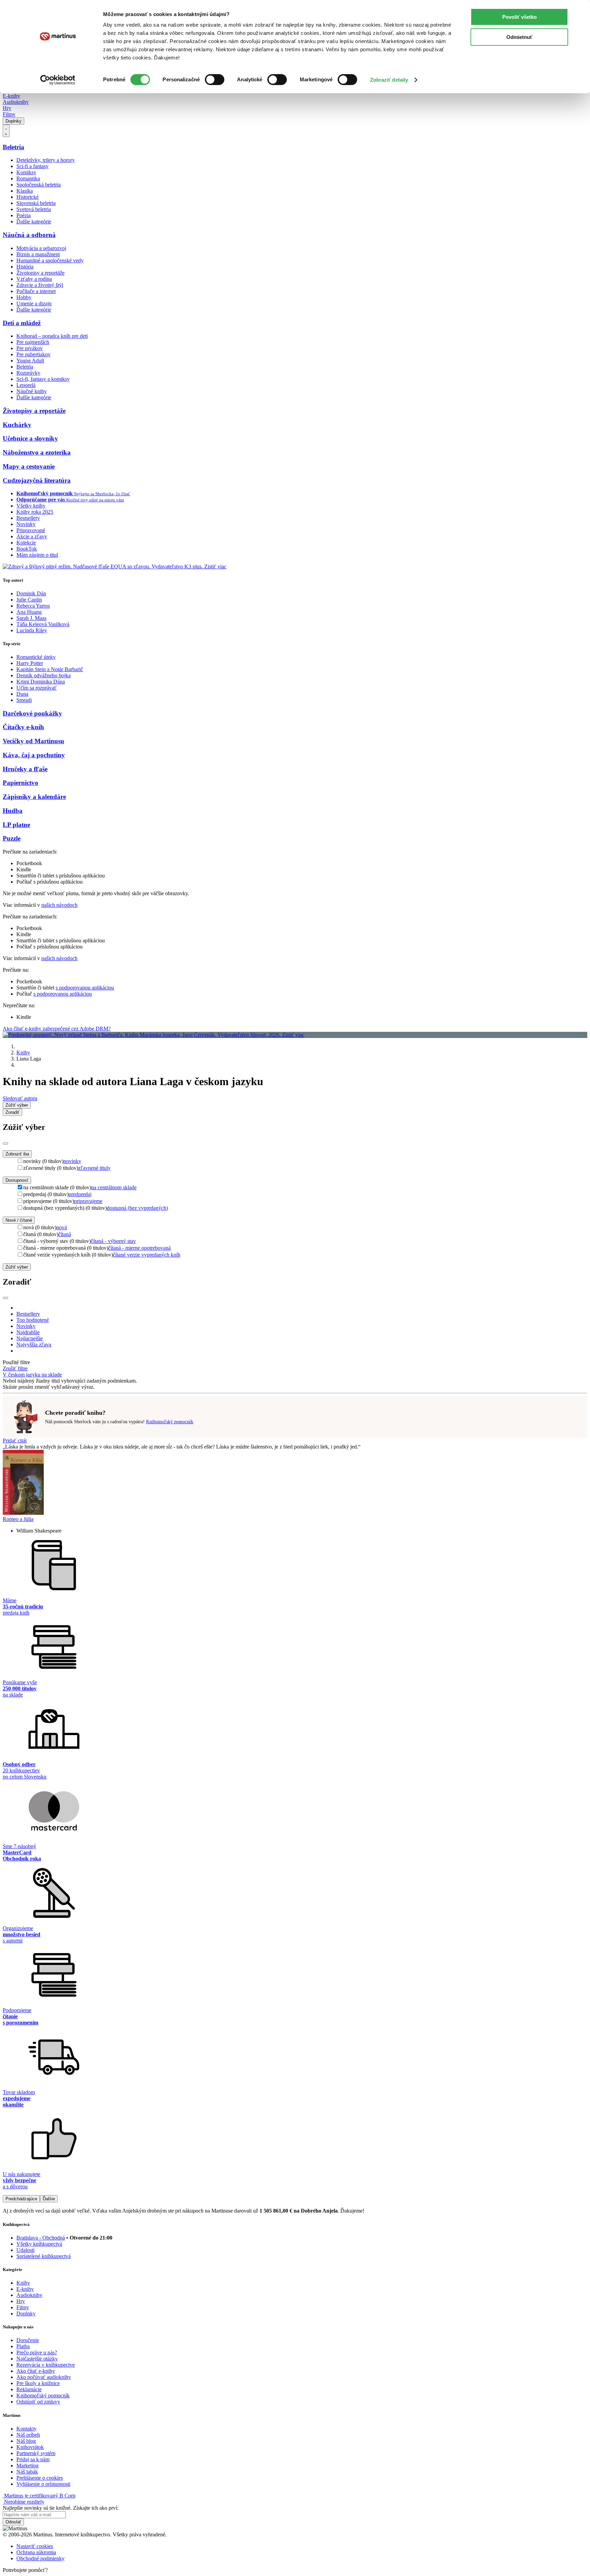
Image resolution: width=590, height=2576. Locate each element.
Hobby (24, 297)
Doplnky (13, 121)
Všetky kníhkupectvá (39, 2244)
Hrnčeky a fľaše (25, 769)
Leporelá (26, 385)
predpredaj (80, 1194)
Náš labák (27, 2472)
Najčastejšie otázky (37, 2359)
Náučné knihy (32, 391)
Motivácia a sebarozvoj (41, 248)
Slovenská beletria (36, 203)
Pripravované (31, 530)
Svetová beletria (34, 209)
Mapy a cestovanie (29, 466)
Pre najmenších (33, 342)
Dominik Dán (31, 593)
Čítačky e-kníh (23, 727)
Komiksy (26, 172)
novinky (72, 1161)
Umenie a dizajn (34, 303)
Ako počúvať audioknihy (44, 2377)
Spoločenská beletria (39, 185)
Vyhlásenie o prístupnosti (43, 2484)
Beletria (13, 147)
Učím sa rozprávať (37, 688)
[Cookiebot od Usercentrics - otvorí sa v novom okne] (58, 80)
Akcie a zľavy (32, 536)
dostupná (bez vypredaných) (137, 1208)
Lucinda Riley (32, 630)
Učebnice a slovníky (30, 438)
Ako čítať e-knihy (36, 2371)
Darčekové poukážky (32, 713)
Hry (7, 108)
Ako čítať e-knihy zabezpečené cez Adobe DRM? (57, 1029)
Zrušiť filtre (15, 1368)
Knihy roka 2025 (35, 512)
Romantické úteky (36, 657)
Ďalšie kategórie (34, 221)
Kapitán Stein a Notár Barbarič (50, 669)
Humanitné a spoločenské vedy (50, 260)
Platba (23, 2346)
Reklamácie (29, 2389)
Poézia (24, 215)
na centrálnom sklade (114, 1187)
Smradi (24, 700)
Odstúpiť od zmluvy (38, 2402)
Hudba (13, 811)
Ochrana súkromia (36, 2552)
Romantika (28, 178)
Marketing (27, 2466)
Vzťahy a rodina (34, 279)
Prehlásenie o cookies (40, 2478)
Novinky (26, 524)
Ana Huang (29, 612)
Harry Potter (30, 663)
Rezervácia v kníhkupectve (46, 2365)
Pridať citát (15, 1441)
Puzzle (12, 838)
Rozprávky (28, 373)
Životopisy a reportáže (40, 273)
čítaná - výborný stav (113, 1241)
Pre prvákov (30, 348)
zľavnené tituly (94, 1168)
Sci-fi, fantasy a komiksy (43, 379)
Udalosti (25, 2250)
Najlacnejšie (30, 1338)
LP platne (16, 825)
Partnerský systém (36, 2453)
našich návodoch (59, 905)
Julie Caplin (29, 600)
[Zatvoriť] (5, 1144)
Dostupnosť (17, 1180)
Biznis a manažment (38, 254)
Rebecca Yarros (33, 606)
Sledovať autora (20, 1098)
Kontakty (26, 2429)
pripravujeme (88, 1201)
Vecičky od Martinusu (33, 741)
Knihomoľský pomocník (170, 1422)
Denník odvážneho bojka (44, 675)
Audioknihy (16, 102)
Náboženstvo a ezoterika (37, 452)
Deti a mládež (22, 323)
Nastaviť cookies (35, 2546)
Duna (22, 694)
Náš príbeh (28, 2435)
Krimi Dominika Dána (41, 682)
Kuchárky (17, 425)
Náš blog (26, 2441)
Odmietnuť (519, 37)
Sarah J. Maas (31, 618)
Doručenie (28, 2340)
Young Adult (30, 361)
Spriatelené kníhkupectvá (44, 2256)
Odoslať (13, 2522)
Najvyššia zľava (34, 1345)
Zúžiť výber (17, 1267)
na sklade (52, 1375)
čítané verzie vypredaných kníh (147, 1255)
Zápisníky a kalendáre (34, 797)
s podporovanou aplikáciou (85, 988)
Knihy (23, 1052)
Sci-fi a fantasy (32, 166)
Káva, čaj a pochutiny (34, 755)
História (25, 267)
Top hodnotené (33, 1320)
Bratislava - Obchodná (41, 2238)
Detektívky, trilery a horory (46, 160)
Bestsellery (28, 518)
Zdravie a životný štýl (40, 285)
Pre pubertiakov (33, 354)
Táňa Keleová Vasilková (43, 624)
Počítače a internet (36, 291)
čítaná (65, 1234)
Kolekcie (26, 543)
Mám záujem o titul (37, 555)
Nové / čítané (19, 1220)
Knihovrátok (30, 2447)
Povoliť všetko (519, 17)
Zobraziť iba (17, 1154)
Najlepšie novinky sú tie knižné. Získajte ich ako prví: (61, 2508)
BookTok (27, 549)
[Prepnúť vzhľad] (6, 131)
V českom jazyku (22, 1375)
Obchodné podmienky (40, 2558)
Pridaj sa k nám (33, 2459)
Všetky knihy (31, 506)
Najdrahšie (28, 1332)
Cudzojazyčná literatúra (37, 480)
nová (62, 1227)
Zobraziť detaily (389, 80)
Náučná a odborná (29, 235)
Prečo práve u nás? (37, 2352)
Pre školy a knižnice (38, 2383)
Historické (27, 197)
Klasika (25, 191)
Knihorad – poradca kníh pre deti (52, 336)
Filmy (9, 114)
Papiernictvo (20, 783)
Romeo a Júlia (18, 1519)
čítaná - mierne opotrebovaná (139, 1248)
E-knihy (11, 96)
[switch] (215, 80)
